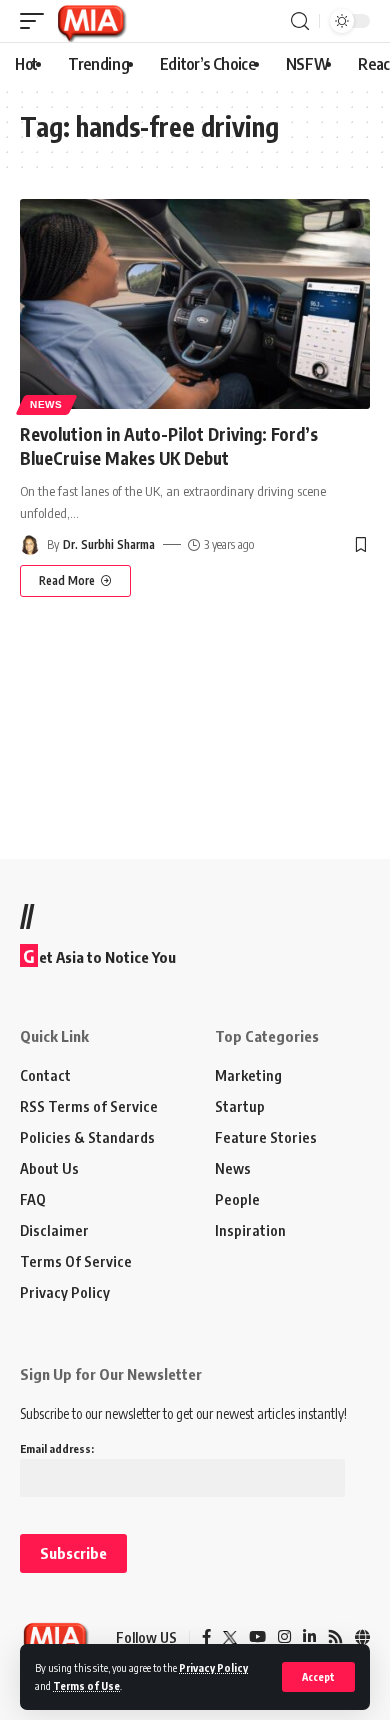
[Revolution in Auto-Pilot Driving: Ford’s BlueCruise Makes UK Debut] (195, 304)
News (46, 404)
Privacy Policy (213, 1667)
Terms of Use (86, 1685)
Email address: (57, 1448)
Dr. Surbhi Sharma (109, 544)
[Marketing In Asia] (91, 21)
